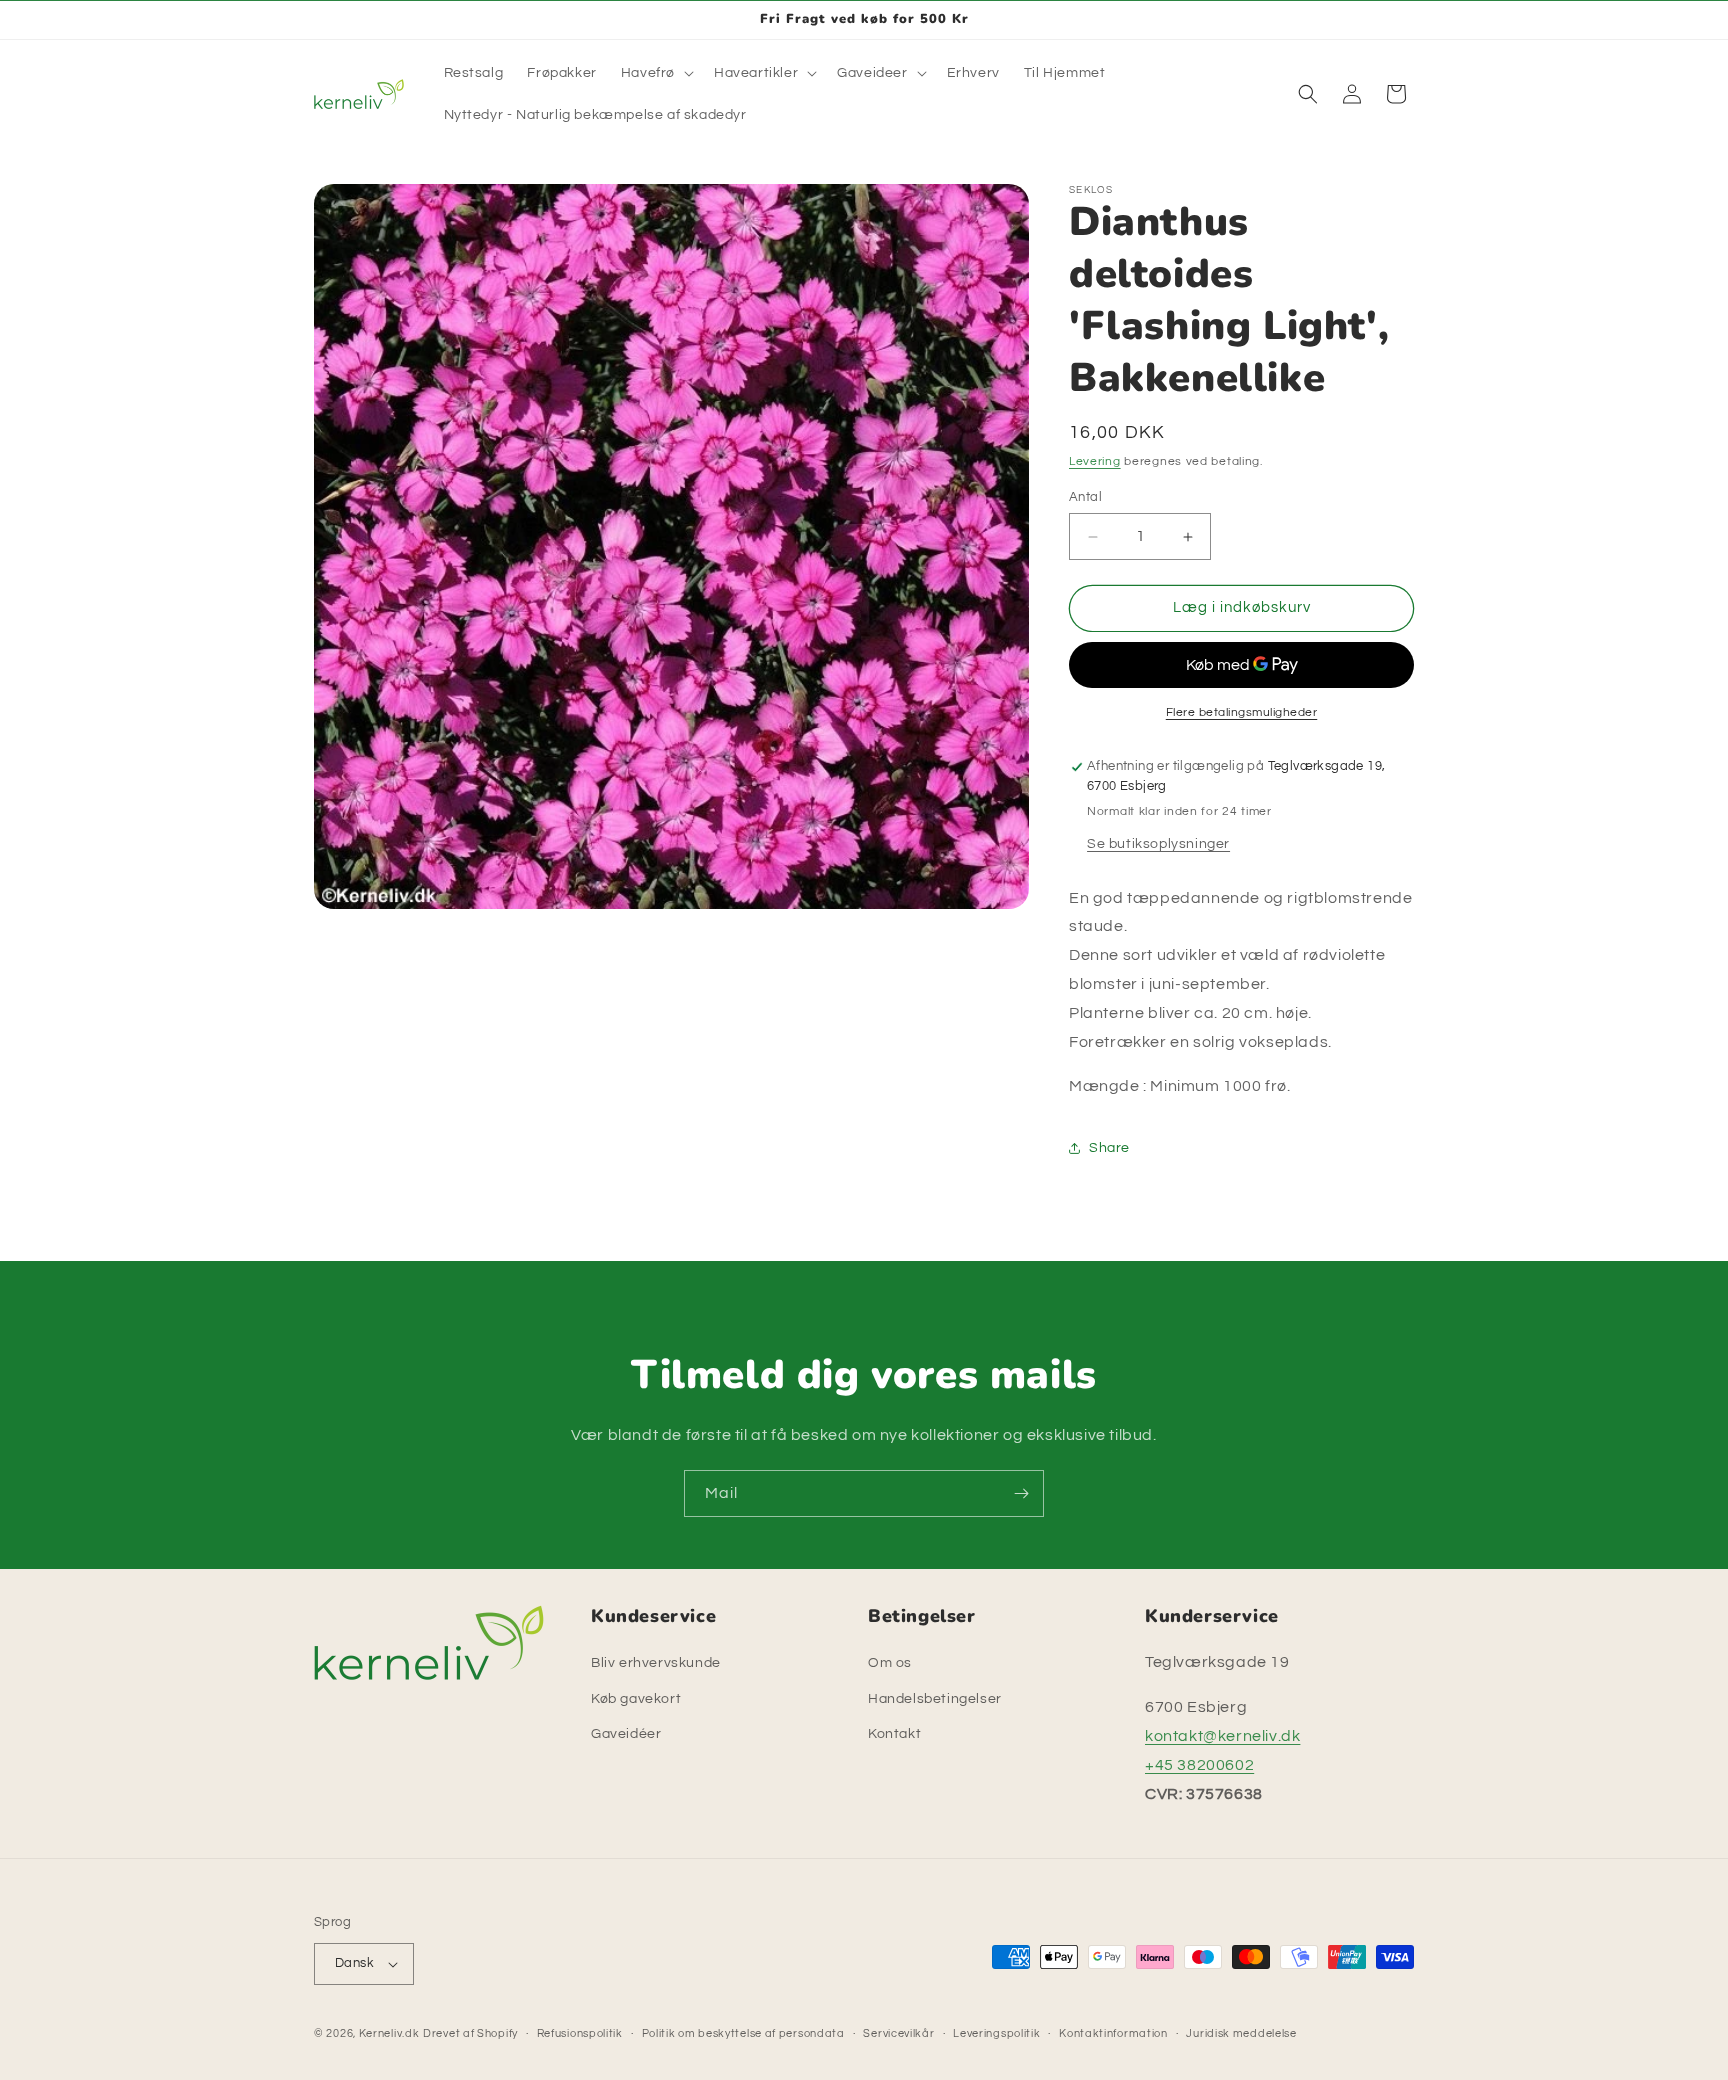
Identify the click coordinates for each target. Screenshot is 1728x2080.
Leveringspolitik (996, 2033)
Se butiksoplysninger (1158, 844)
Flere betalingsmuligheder (1242, 712)
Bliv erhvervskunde (656, 1663)
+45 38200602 (1199, 1765)
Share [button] (1109, 1148)
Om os (890, 1663)
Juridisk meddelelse (1241, 2033)
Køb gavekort (636, 1699)
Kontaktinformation (1113, 2033)
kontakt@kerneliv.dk (1222, 1736)
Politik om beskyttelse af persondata (743, 2033)
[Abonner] (1021, 1493)
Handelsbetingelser (935, 1699)
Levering (1095, 461)
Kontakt (894, 1734)
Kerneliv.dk (389, 2033)
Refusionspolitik (580, 2033)
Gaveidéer (626, 1734)
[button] (655, 73)
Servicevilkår (898, 2033)
